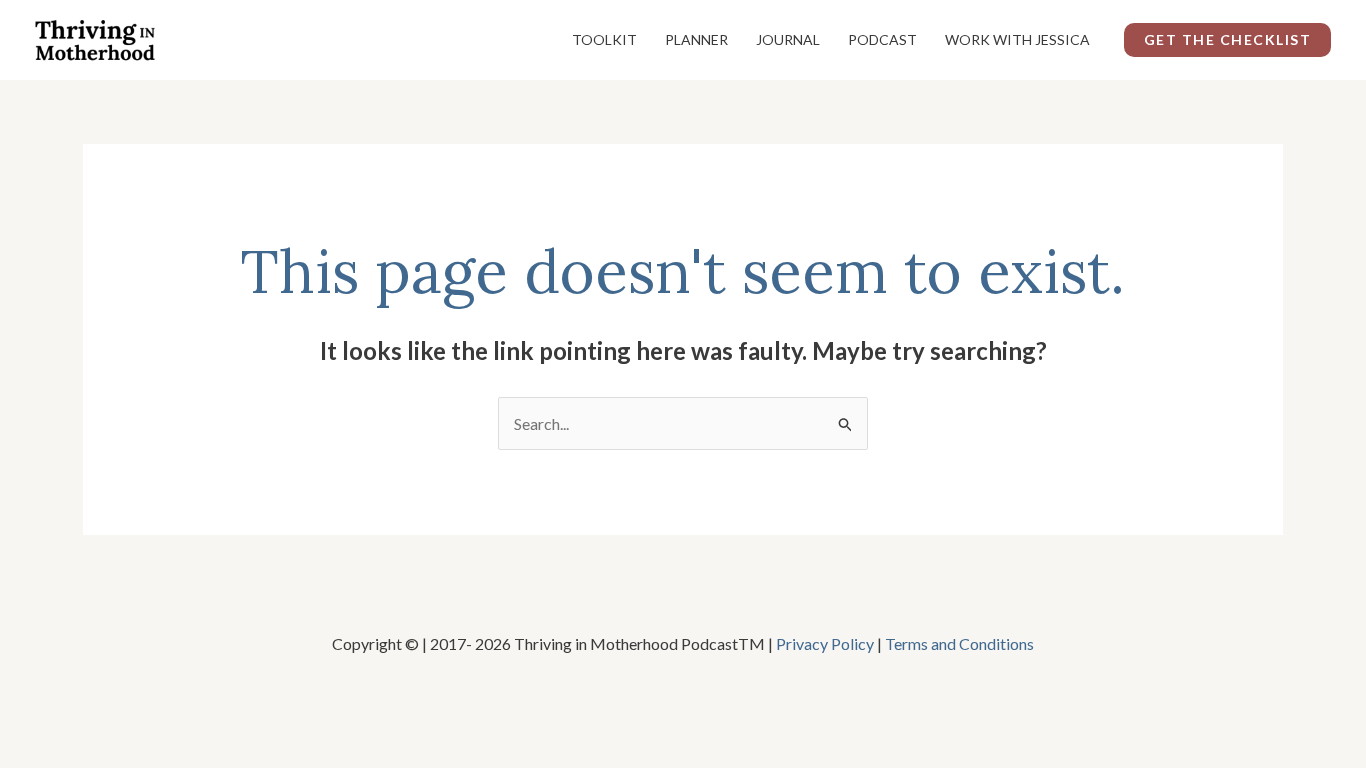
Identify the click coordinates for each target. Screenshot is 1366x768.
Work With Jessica (1017, 39)
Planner (696, 39)
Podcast (882, 39)
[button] (1228, 40)
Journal (788, 39)
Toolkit (604, 39)
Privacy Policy (825, 643)
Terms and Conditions (959, 643)
